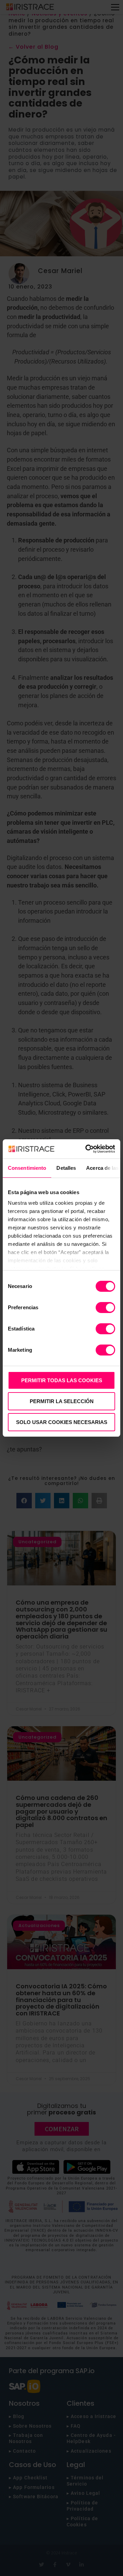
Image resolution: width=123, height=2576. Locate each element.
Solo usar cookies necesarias (62, 1422)
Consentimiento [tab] (27, 1168)
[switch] (105, 1308)
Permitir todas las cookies (62, 1380)
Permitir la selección (62, 1401)
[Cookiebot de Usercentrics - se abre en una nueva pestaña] (87, 1149)
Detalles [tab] (66, 1168)
